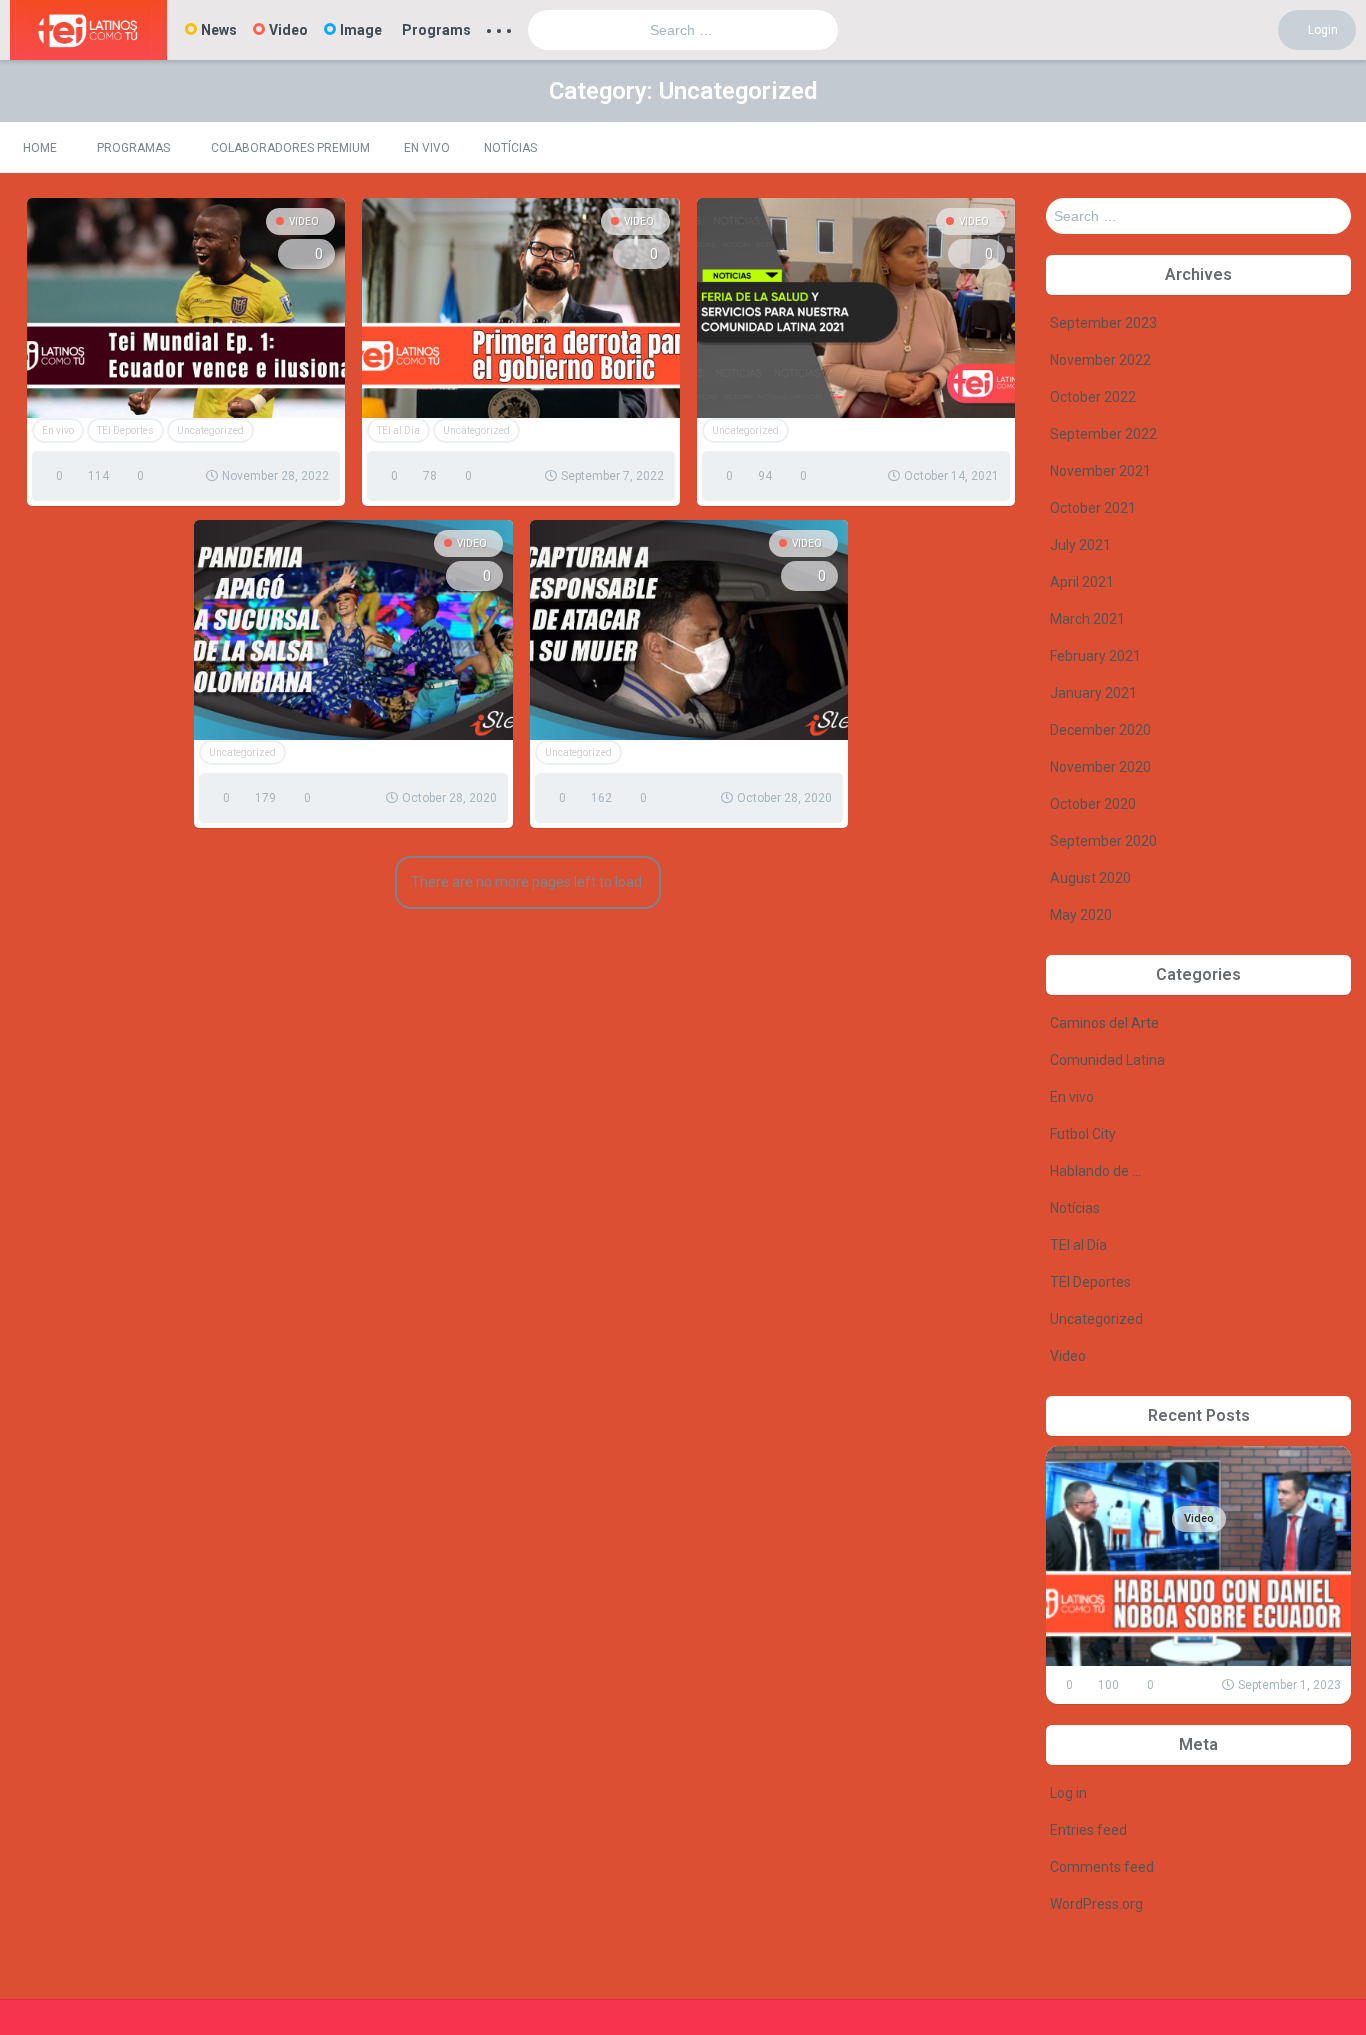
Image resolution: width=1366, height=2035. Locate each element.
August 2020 (1090, 878)
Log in (1068, 1793)
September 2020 (1103, 841)
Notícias (510, 148)
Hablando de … (1095, 1171)
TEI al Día (398, 430)
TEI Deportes (125, 430)
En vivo (427, 148)
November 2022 (1100, 360)
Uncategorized (210, 430)
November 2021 (1100, 471)
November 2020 (1100, 767)
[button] (1333, 147)
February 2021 (1095, 656)
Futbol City (1083, 1134)
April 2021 (1082, 582)
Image (361, 30)
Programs (436, 30)
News (219, 30)
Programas (133, 148)
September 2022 (1103, 434)
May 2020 (1081, 915)
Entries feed (1088, 1830)
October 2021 (1093, 508)
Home (40, 148)
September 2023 (1103, 323)
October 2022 (1093, 397)
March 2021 (1087, 619)
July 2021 (1080, 545)
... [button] (499, 26)
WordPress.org (1096, 1904)
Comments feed (1102, 1867)
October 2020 (1093, 804)
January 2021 (1093, 693)
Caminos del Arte (1104, 1023)
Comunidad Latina (1107, 1060)
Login (1321, 30)
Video (288, 30)
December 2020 (1100, 730)
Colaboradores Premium (290, 148)
